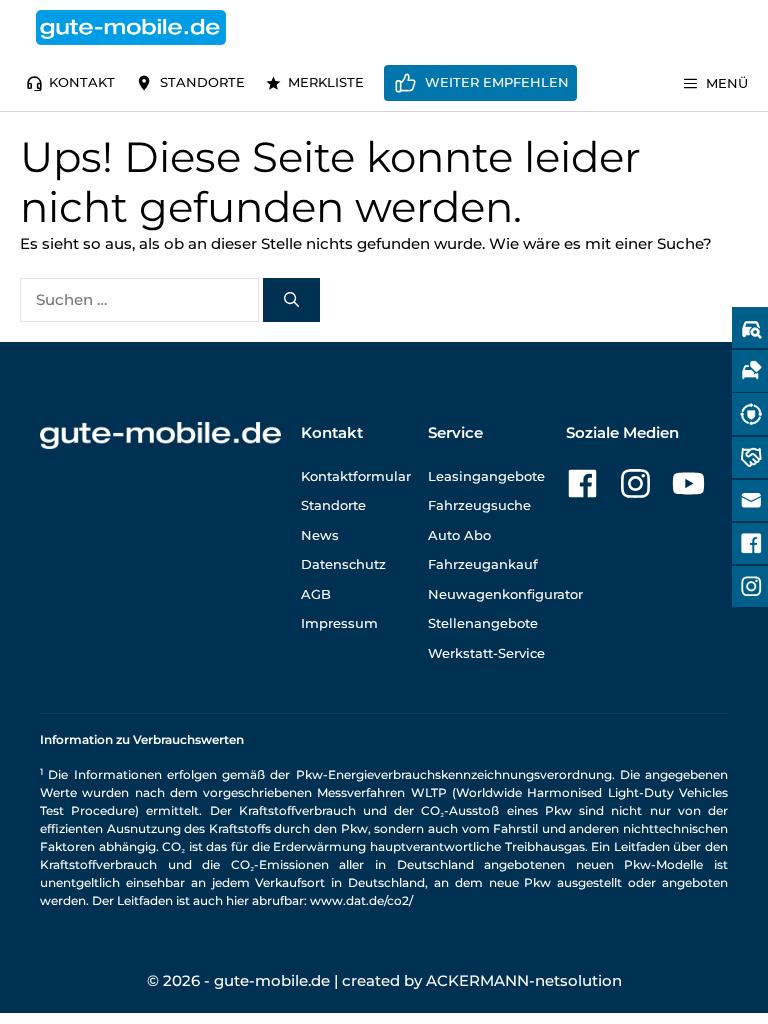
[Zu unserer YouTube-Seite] (688, 483)
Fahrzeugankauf (483, 564)
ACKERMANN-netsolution (524, 980)
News (320, 535)
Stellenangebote (483, 623)
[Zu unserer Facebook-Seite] (582, 483)
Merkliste (326, 82)
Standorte (202, 82)
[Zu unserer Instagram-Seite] (635, 483)
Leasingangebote (486, 476)
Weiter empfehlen (497, 82)
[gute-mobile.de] (131, 27)
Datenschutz (343, 564)
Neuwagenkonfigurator (505, 594)
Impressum (339, 623)
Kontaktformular (356, 476)
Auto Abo (459, 535)
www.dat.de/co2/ (361, 900)
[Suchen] (291, 300)
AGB (316, 594)
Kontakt (82, 82)
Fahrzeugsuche (479, 505)
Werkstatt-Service (486, 653)
